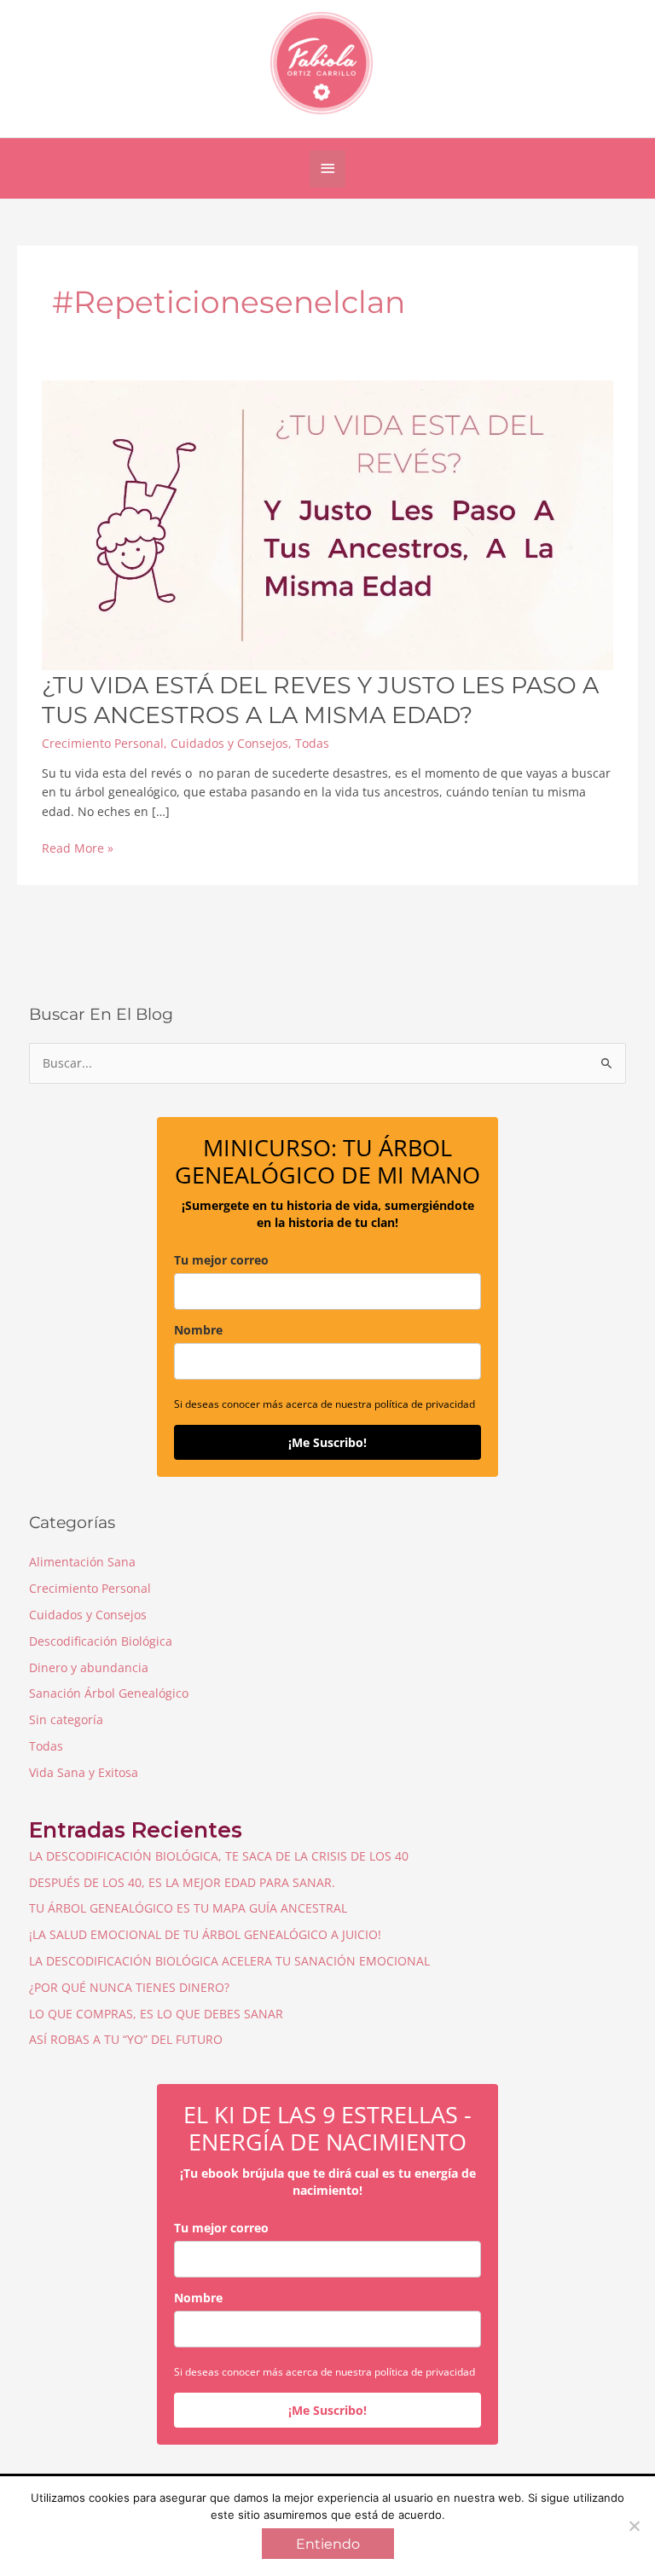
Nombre (198, 1330)
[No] (634, 2526)
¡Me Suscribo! (327, 1442)
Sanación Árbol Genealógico (109, 1693)
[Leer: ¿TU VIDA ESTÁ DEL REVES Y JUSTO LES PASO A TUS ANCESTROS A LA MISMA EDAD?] (327, 523)
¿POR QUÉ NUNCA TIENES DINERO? (129, 1987)
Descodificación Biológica (101, 1641)
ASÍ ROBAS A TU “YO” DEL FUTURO (126, 2039)
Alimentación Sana (82, 1562)
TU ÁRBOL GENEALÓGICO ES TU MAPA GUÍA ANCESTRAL (188, 1908)
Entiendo (328, 2544)
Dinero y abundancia (89, 1667)
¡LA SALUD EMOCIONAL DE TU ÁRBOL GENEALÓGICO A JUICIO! (205, 1934)
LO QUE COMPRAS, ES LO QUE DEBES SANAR (156, 2014)
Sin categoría (66, 1719)
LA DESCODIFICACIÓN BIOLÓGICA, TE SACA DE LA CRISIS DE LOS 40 (219, 1856)
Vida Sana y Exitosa (84, 1772)
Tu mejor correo (221, 1260)
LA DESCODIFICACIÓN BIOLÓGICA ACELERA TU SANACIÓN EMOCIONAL (229, 1961)
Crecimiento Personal (103, 743)
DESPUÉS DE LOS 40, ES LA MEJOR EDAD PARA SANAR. (182, 1882)
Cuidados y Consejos (229, 743)
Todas (312, 743)
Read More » (78, 849)
